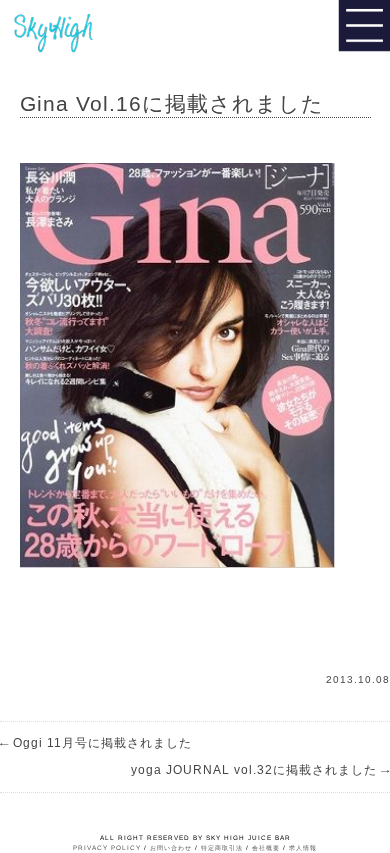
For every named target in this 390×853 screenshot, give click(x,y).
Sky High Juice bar (83, 30)
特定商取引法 (222, 847)
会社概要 (266, 847)
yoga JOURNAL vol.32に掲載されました (260, 770)
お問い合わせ (171, 847)
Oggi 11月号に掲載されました (96, 743)
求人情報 (303, 847)
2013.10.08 (358, 679)
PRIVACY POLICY (107, 847)
